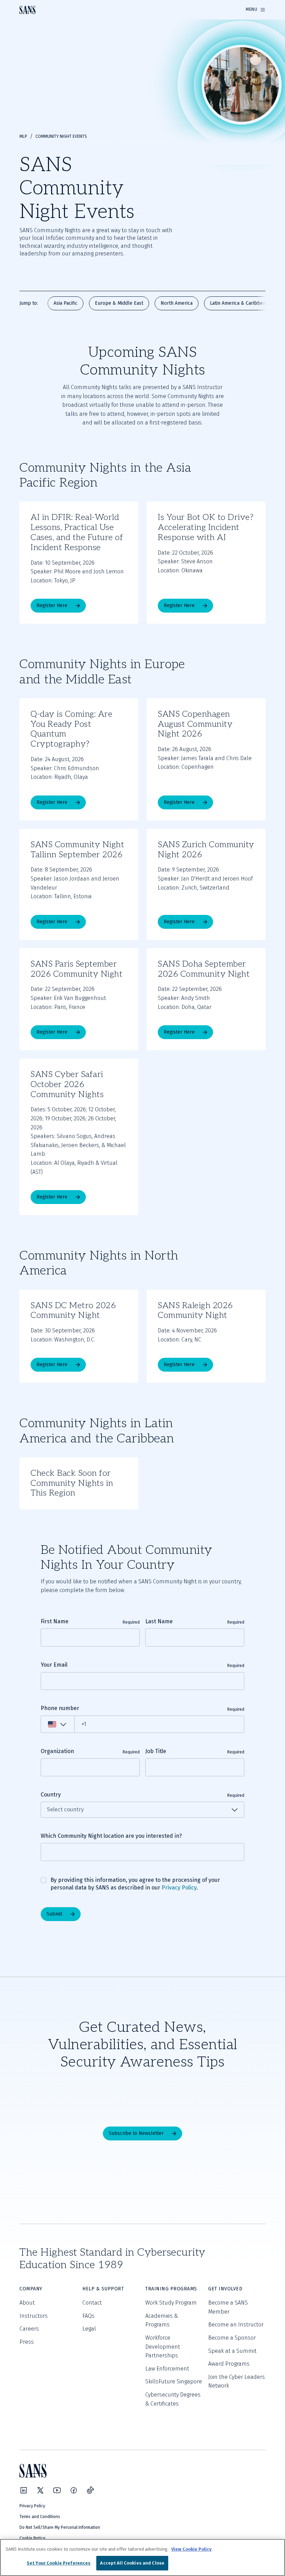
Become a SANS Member (228, 2307)
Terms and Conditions (40, 2517)
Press (27, 2342)
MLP (23, 136)
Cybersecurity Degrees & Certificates (173, 2399)
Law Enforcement (167, 2369)
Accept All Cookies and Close (132, 2563)
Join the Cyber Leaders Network (237, 2381)
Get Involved (225, 2289)
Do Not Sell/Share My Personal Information (60, 2527)
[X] (40, 2490)
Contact (92, 2303)
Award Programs (229, 2364)
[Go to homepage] (27, 10)
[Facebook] (74, 2490)
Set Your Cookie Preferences (59, 2563)
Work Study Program (171, 2303)
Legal (89, 2329)
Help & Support (103, 2289)
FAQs (88, 2316)
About (27, 2303)
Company (31, 2289)
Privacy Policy (179, 1888)
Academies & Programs (162, 2320)
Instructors (34, 2316)
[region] (142, 2557)
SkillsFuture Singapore (174, 2381)
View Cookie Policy (192, 2549)
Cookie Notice (32, 2538)
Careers (29, 2329)
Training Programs (171, 2289)
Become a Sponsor (232, 2338)
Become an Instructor (236, 2325)
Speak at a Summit (232, 2351)
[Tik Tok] (90, 2490)
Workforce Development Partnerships (163, 2347)
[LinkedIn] (24, 2490)
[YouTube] (57, 2490)
